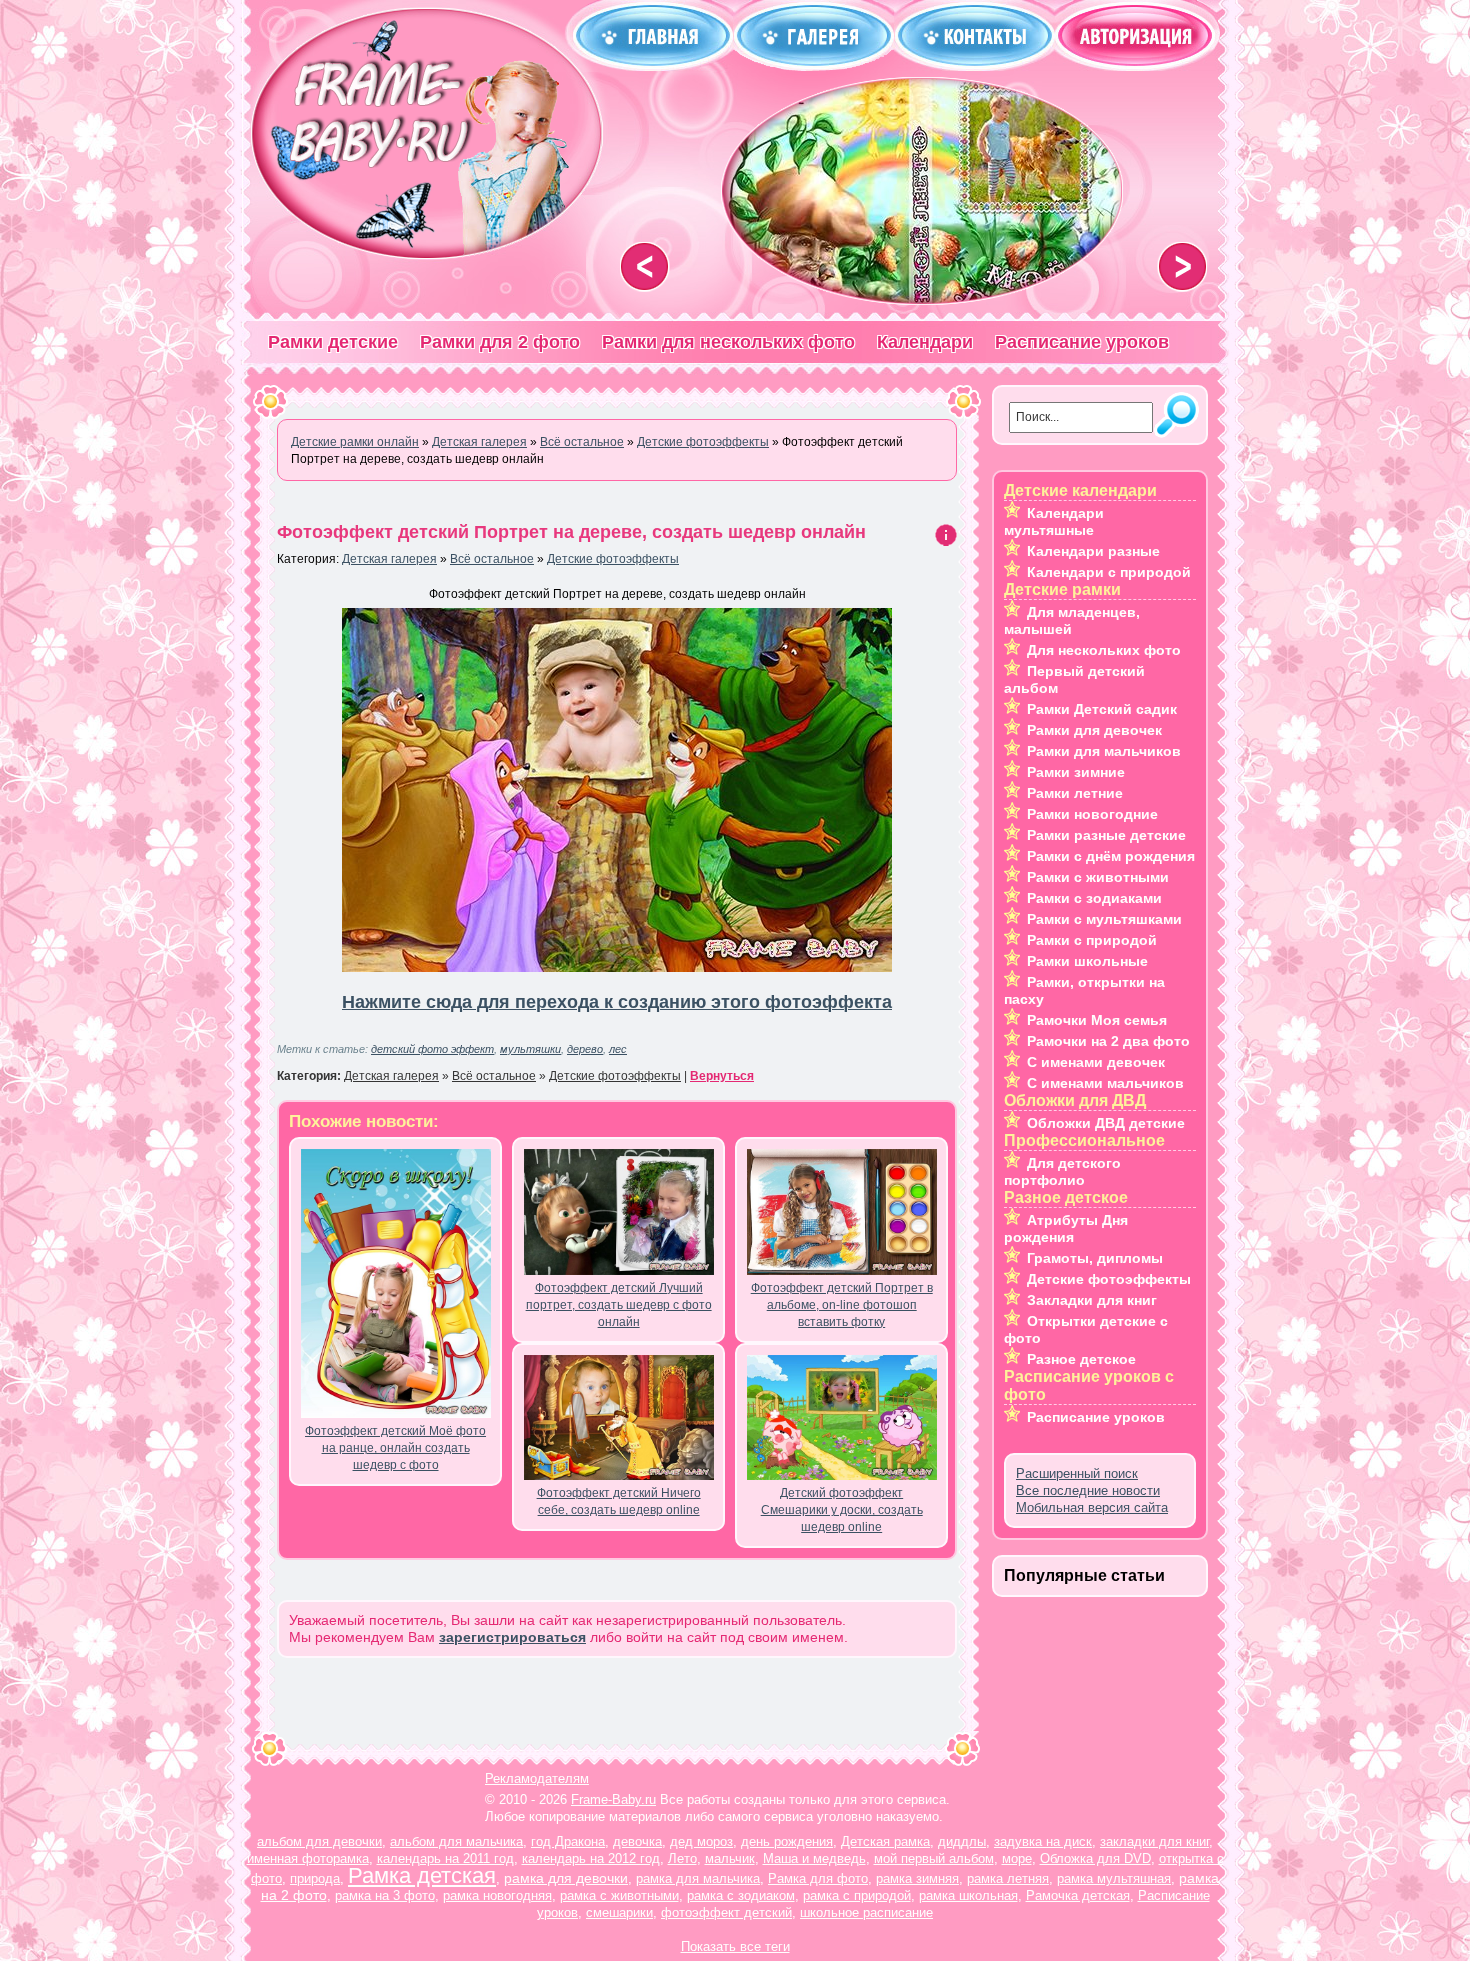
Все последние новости (1088, 1490)
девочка (637, 1841)
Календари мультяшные (1054, 521)
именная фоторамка (308, 1858)
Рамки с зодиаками (1094, 898)
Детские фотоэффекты (613, 559)
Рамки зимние (1076, 772)
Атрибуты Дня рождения (1066, 1228)
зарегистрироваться (512, 1637)
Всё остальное (492, 559)
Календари (925, 342)
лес (618, 1049)
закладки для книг (1154, 1841)
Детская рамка (885, 1841)
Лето (682, 1858)
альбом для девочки (319, 1841)
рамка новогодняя (497, 1895)
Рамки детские (333, 342)
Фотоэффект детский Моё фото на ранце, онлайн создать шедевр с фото (395, 1448)
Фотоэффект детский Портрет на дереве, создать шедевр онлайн (571, 532)
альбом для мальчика (456, 1841)
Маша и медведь (814, 1858)
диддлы (962, 1841)
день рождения (787, 1841)
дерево (585, 1049)
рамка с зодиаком (741, 1895)
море (1017, 1858)
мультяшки (530, 1049)
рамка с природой (857, 1895)
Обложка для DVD (1095, 1858)
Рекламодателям (537, 1778)
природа (315, 1878)
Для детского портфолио (1062, 1171)
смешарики (619, 1912)
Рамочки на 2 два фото (1108, 1041)
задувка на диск (1043, 1841)
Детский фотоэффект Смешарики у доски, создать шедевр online (842, 1510)
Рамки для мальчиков (1104, 751)
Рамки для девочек (1094, 730)
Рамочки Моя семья (1097, 1020)
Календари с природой (1109, 572)
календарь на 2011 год (445, 1858)
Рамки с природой (1092, 940)
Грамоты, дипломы (1095, 1258)
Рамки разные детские (1106, 835)
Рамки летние (1075, 793)
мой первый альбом (934, 1858)
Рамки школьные (1087, 961)
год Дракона (568, 1841)
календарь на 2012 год (591, 1858)
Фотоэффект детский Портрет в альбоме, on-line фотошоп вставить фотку (842, 1305)
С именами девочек (1096, 1062)
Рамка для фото (818, 1878)
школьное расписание (866, 1912)
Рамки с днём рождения (1111, 856)
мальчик (730, 1858)
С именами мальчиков (1105, 1083)
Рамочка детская (1078, 1895)
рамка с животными (619, 1895)
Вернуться (722, 1076)
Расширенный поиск (1077, 1473)
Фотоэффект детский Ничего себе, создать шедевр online (619, 1501)
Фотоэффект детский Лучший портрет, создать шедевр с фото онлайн (619, 1305)
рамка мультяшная (1114, 1878)
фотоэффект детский (726, 1912)
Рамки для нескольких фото (728, 342)
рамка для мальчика (698, 1878)
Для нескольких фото (1104, 650)
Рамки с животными (1098, 877)
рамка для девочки (566, 1878)
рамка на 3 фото (385, 1895)
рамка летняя (1008, 1878)
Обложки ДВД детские (1106, 1123)
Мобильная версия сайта (1092, 1507)
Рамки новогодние (1092, 814)
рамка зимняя (917, 1878)
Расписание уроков (1082, 342)
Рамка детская (422, 1875)
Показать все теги (735, 1946)
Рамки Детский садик (1102, 709)
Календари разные (1093, 551)
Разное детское (1081, 1359)
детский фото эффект (432, 1049)
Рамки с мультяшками (1104, 919)
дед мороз (701, 1841)
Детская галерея (389, 559)
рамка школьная (968, 1895)
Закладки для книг (1092, 1300)
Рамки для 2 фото (500, 342)
